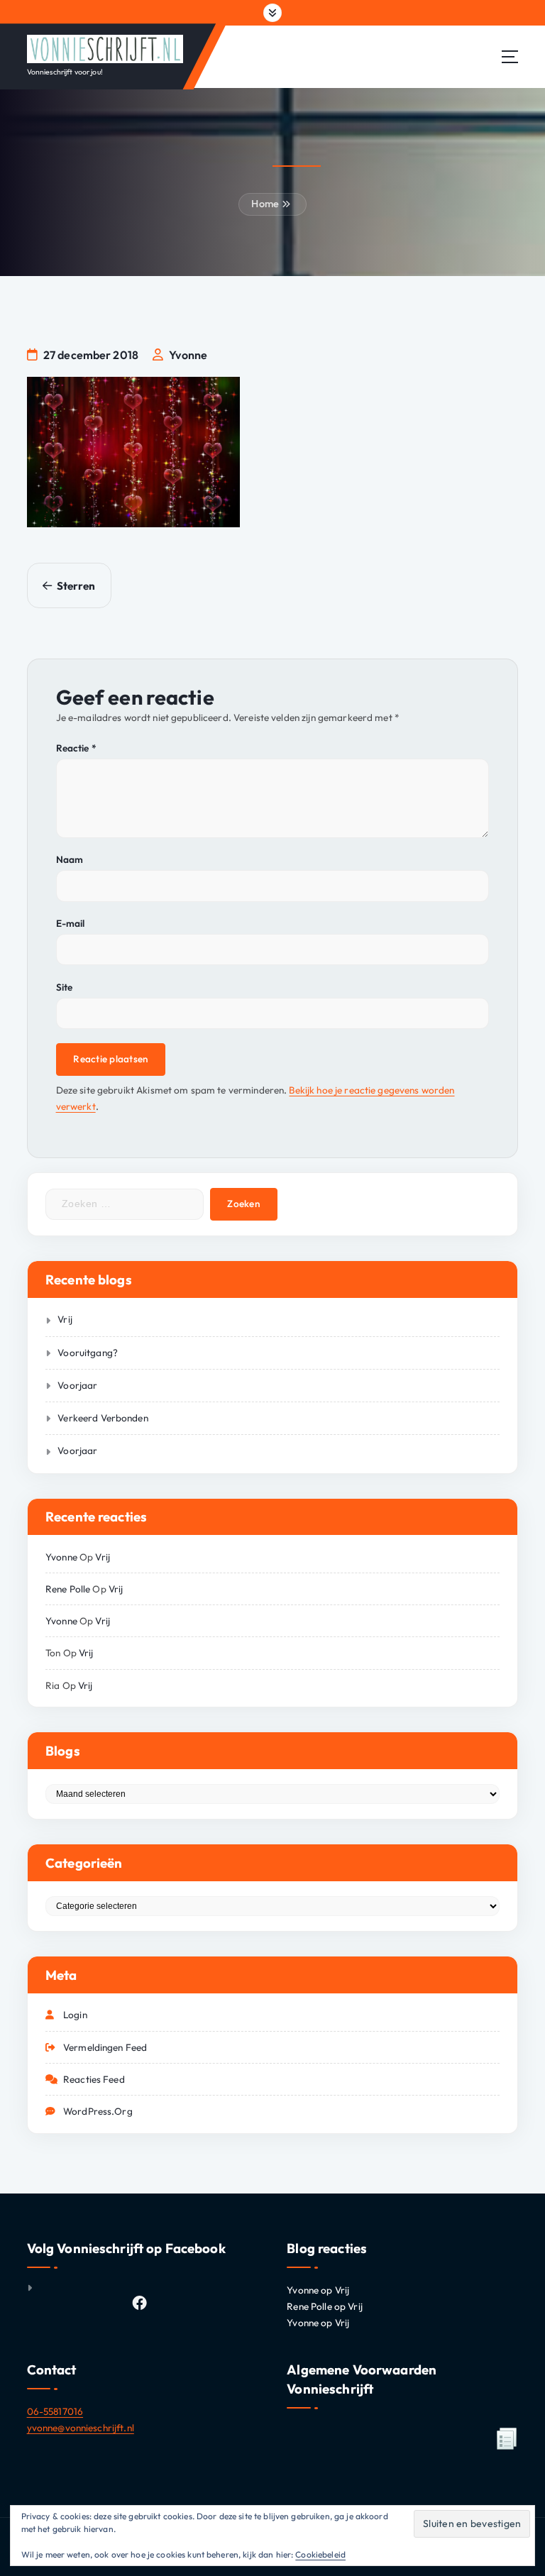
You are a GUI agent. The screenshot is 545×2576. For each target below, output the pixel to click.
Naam (70, 859)
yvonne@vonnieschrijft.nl (81, 2428)
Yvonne (61, 1557)
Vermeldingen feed (105, 2047)
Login (75, 2015)
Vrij (65, 1319)
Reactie (76, 748)
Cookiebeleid (320, 2554)
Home (265, 204)
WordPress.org (98, 2111)
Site (65, 987)
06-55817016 (55, 2411)
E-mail (71, 923)
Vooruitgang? (88, 1353)
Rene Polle (68, 1589)
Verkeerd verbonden (103, 1418)
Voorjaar (77, 1385)
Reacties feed (94, 2079)
